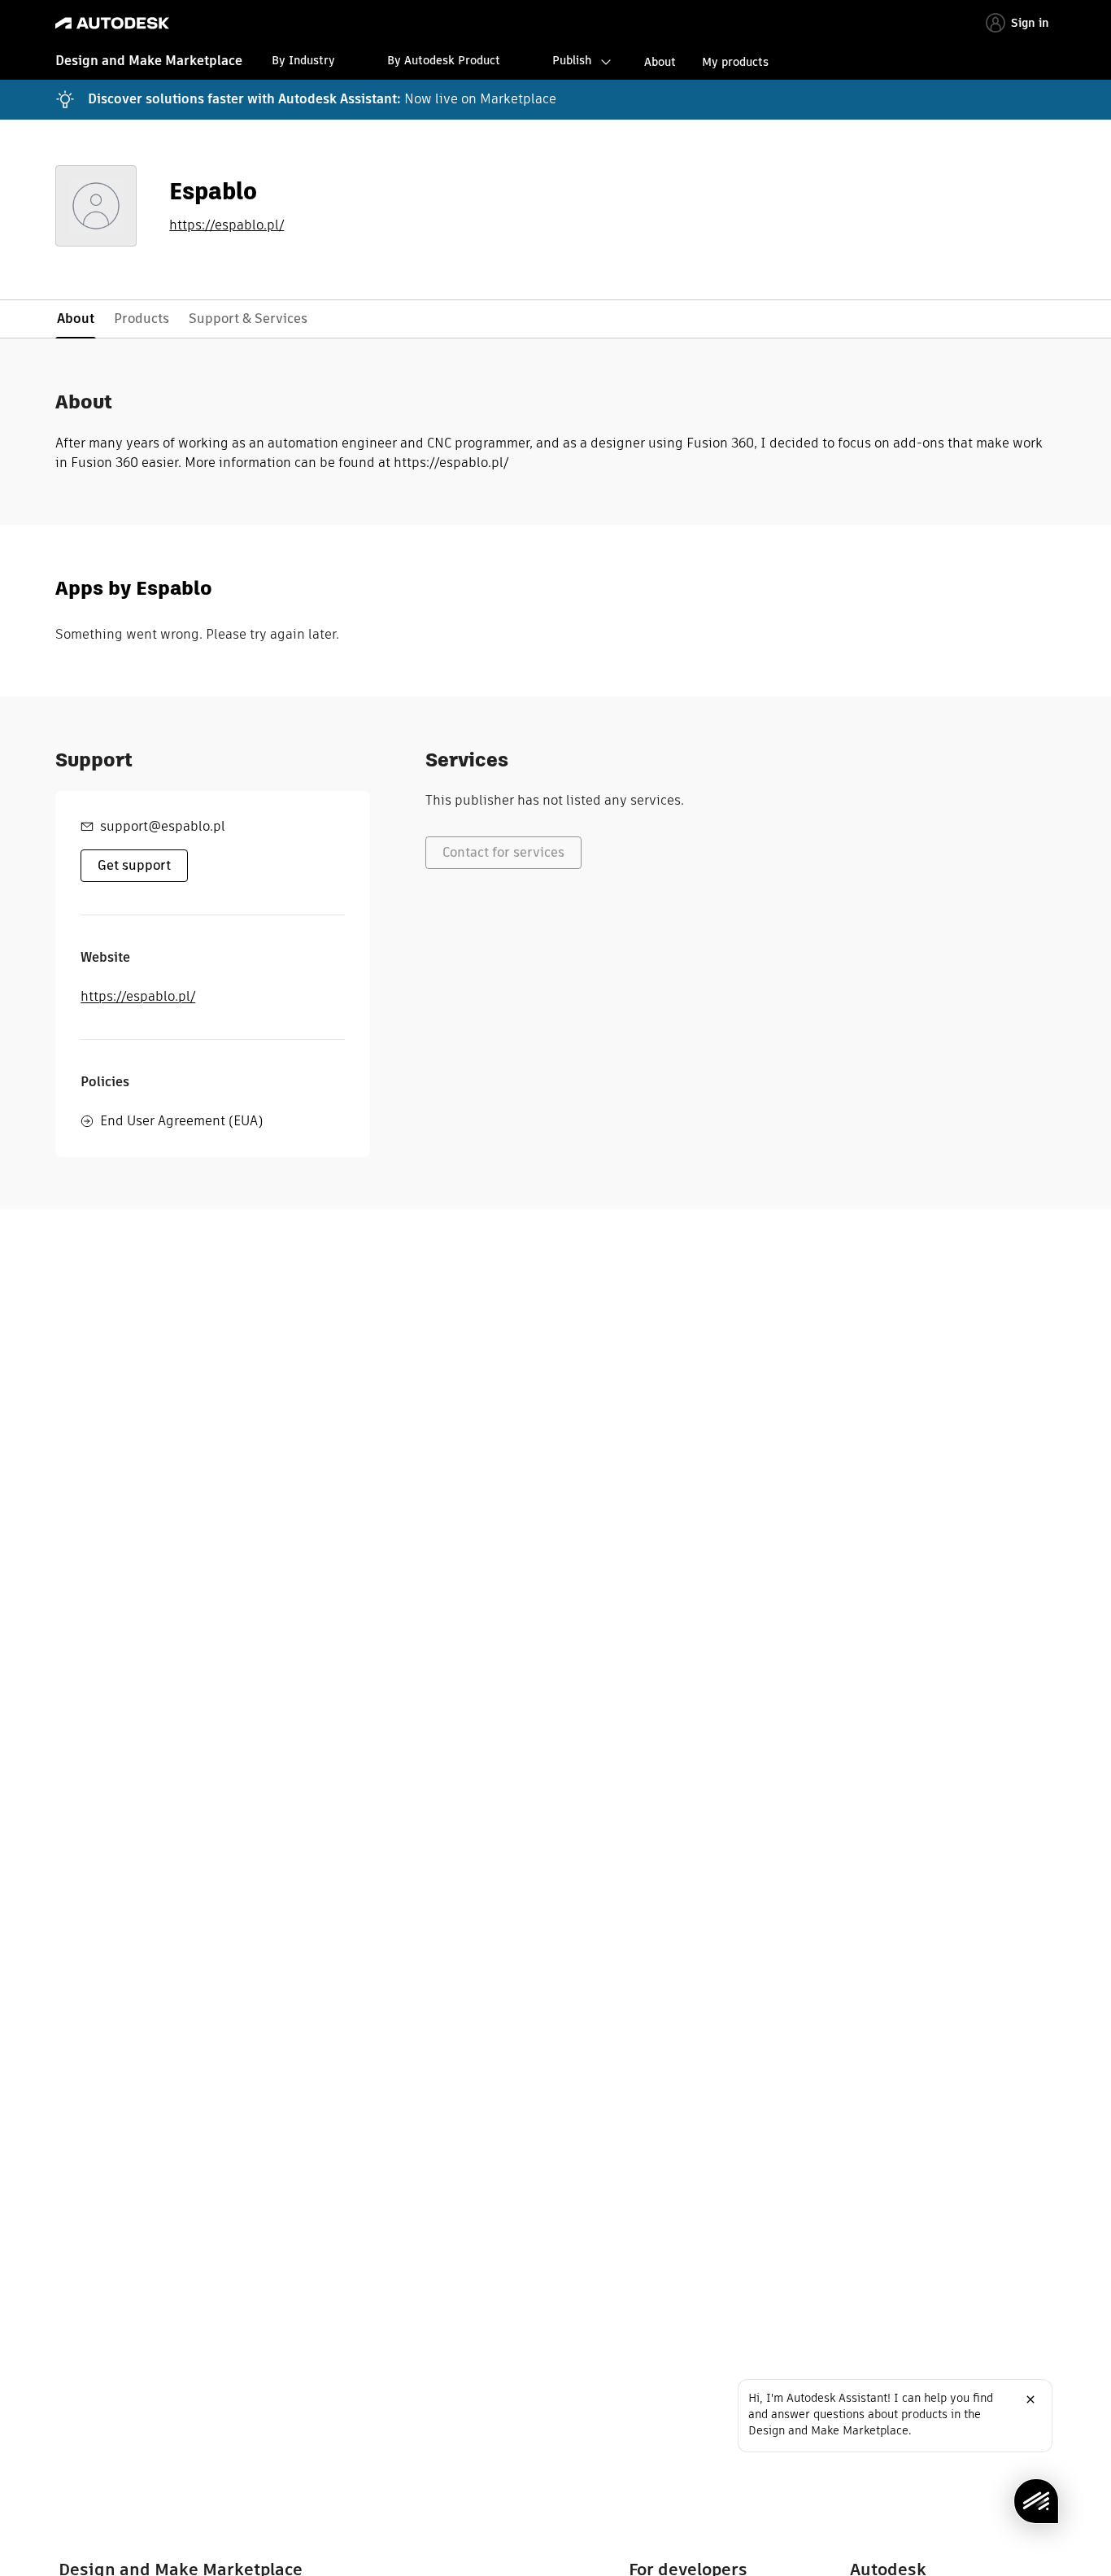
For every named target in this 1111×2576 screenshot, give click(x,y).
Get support (134, 865)
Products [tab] (142, 319)
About (660, 62)
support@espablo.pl (163, 826)
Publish (572, 60)
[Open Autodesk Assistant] (1036, 2501)
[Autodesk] (112, 23)
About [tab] (76, 319)
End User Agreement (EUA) (181, 1121)
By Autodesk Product (444, 60)
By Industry (303, 60)
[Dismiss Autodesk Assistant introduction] (1030, 2399)
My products (735, 62)
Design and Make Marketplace (149, 61)
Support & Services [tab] (248, 319)
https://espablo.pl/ (227, 225)
